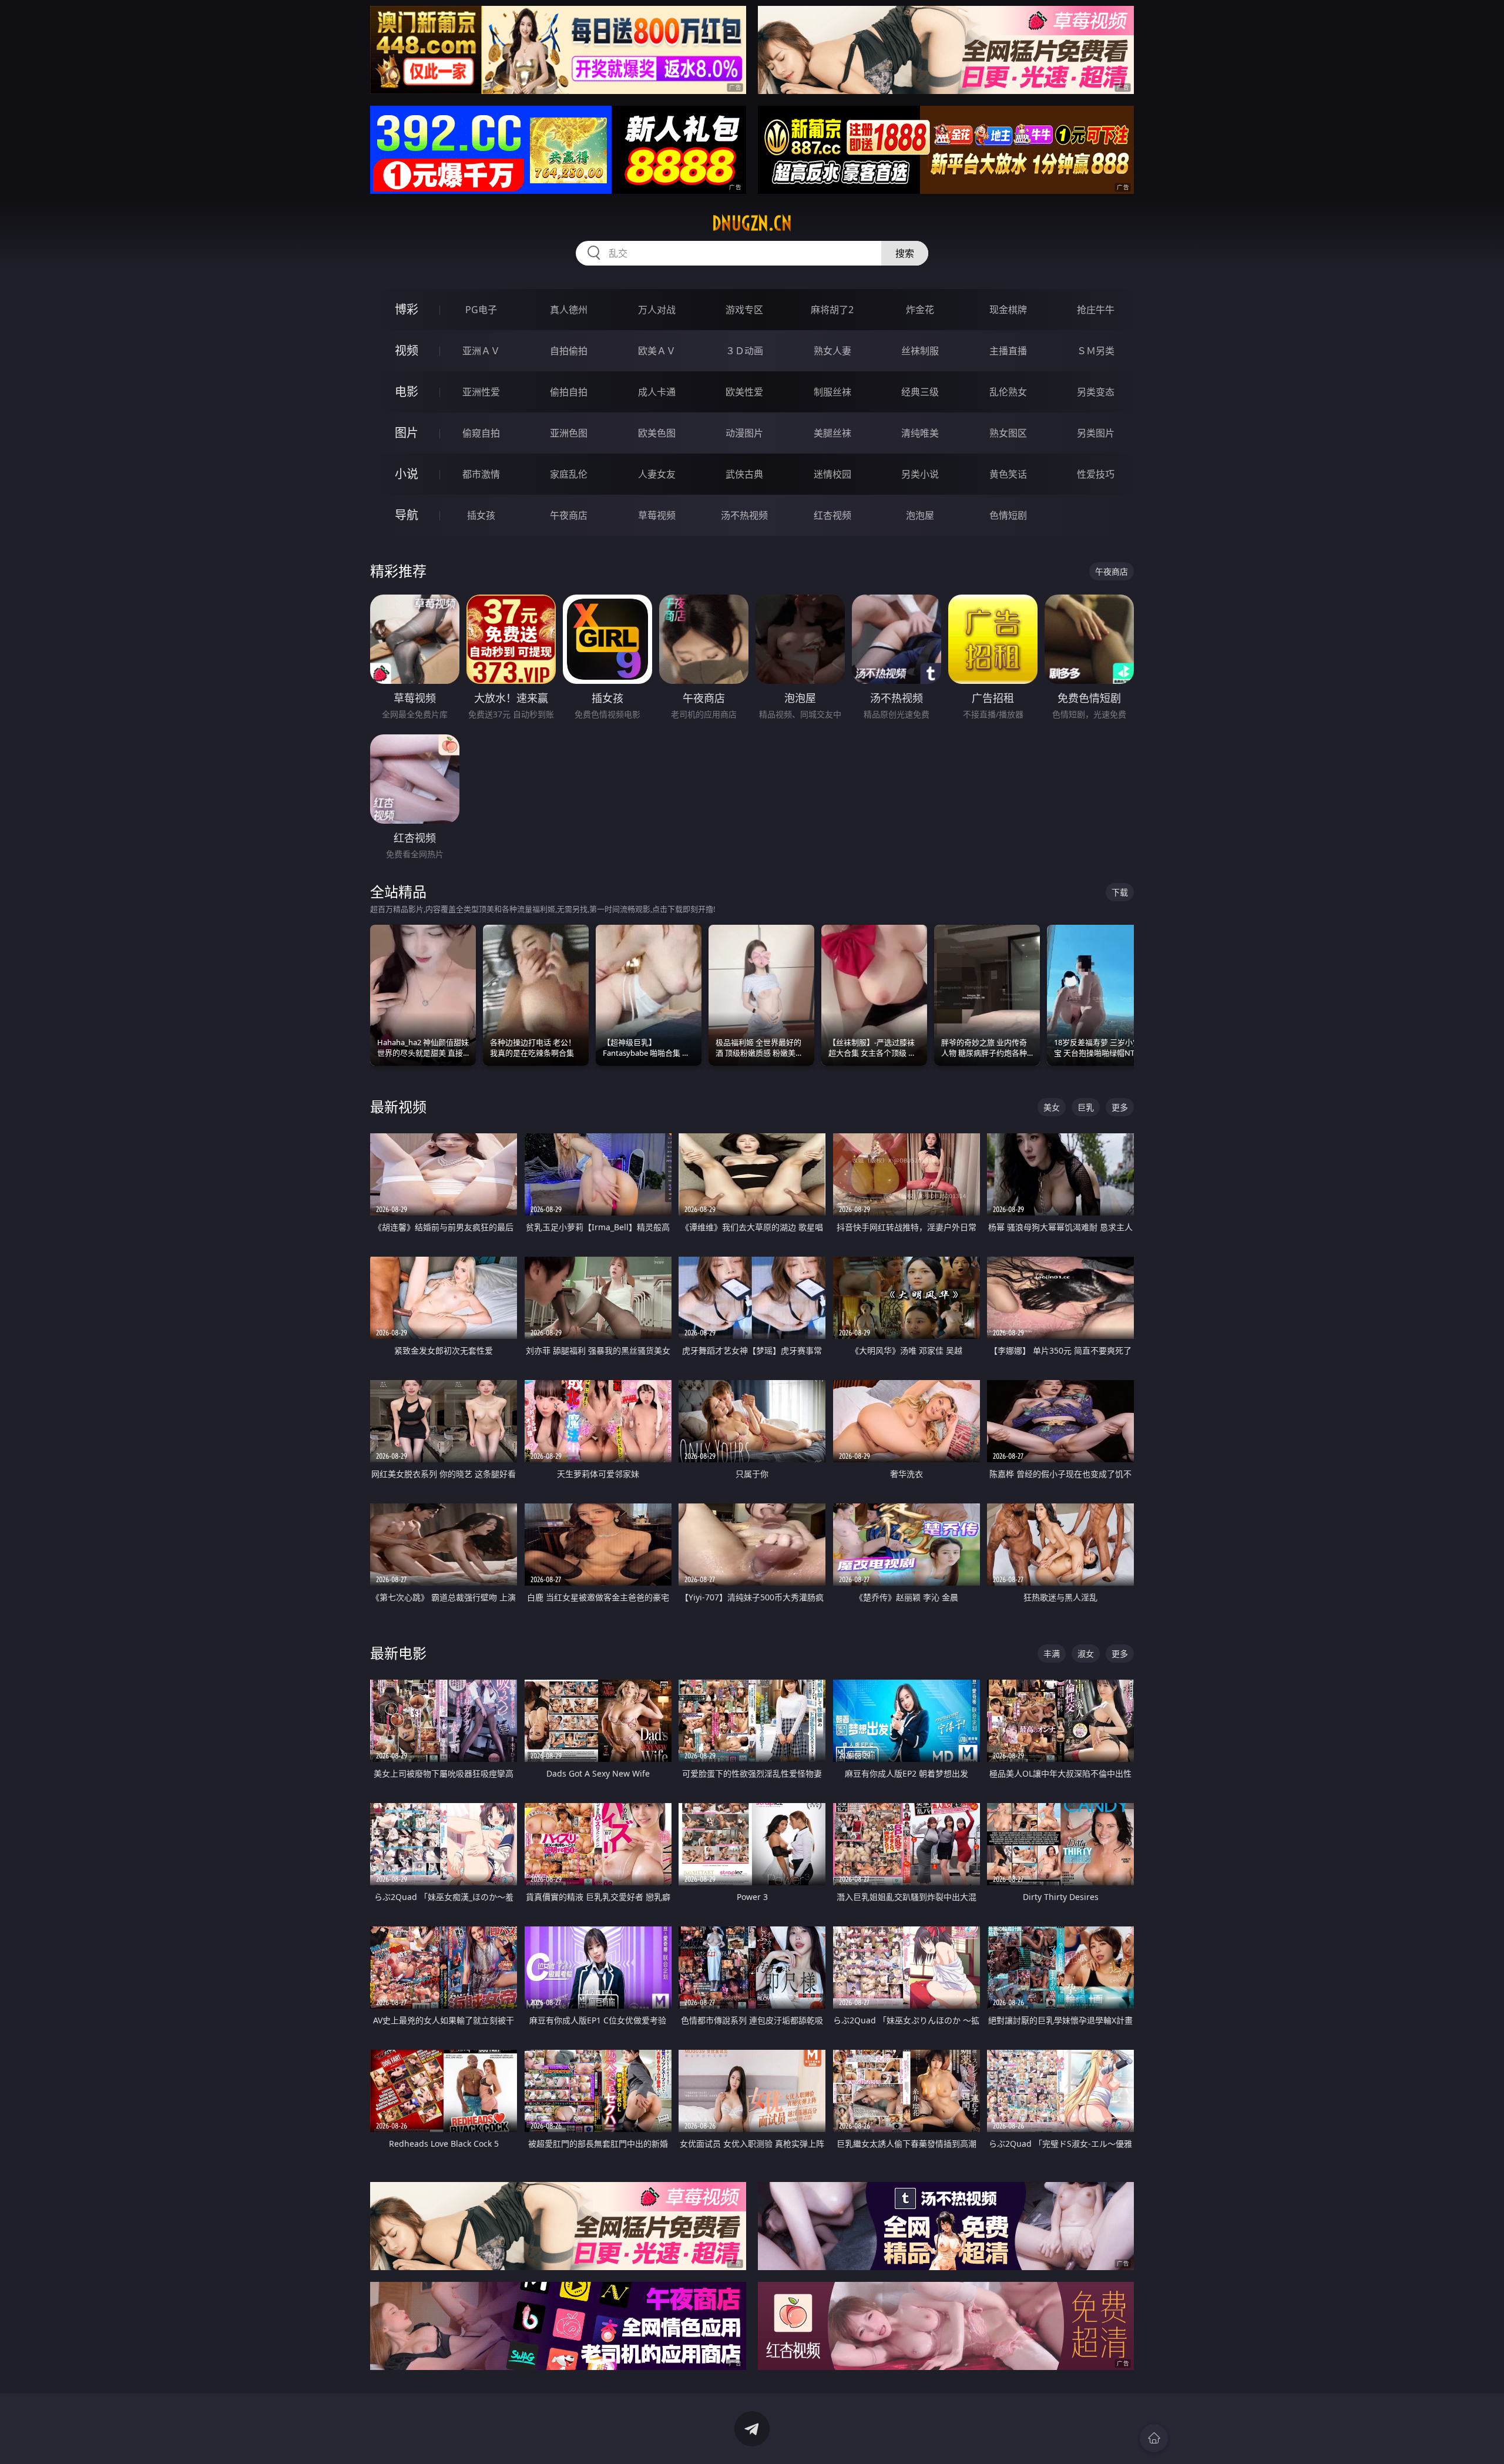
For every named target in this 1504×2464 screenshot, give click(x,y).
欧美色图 (657, 433)
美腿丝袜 (832, 433)
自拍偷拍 (569, 351)
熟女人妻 (832, 351)
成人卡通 (657, 392)
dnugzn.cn (752, 223)
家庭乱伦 (569, 474)
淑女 (1086, 1654)
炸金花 (920, 310)
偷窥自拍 (481, 433)
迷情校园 (832, 474)
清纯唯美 (920, 433)
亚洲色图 (569, 433)
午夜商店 (569, 515)
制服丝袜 (832, 392)
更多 (1120, 1107)
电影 (407, 392)
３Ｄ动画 (744, 351)
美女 (1052, 1107)
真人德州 (569, 310)
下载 (1120, 892)
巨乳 (1086, 1107)
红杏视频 (832, 515)
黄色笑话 (1008, 474)
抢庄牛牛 (1096, 310)
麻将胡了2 (832, 310)
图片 (407, 433)
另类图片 (1096, 433)
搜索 (905, 253)
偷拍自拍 (569, 392)
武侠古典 (744, 474)
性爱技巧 (1096, 474)
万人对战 (657, 310)
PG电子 (481, 310)
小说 (407, 474)
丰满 (1052, 1654)
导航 (407, 515)
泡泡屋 (920, 515)
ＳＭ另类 (1096, 351)
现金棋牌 (1008, 310)
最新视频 (398, 1107)
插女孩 (481, 515)
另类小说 (920, 474)
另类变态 (1096, 392)
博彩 (407, 309)
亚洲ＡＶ (481, 351)
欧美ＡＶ (657, 351)
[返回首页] (1154, 2438)
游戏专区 (744, 310)
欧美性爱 (744, 392)
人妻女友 (657, 474)
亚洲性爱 (481, 392)
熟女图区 (1008, 433)
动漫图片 (744, 433)
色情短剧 (1008, 515)
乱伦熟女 (1008, 392)
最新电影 (398, 1653)
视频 (407, 350)
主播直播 (1008, 351)
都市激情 (481, 474)
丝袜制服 (920, 351)
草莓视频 (657, 515)
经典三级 (920, 392)
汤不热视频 (744, 515)
